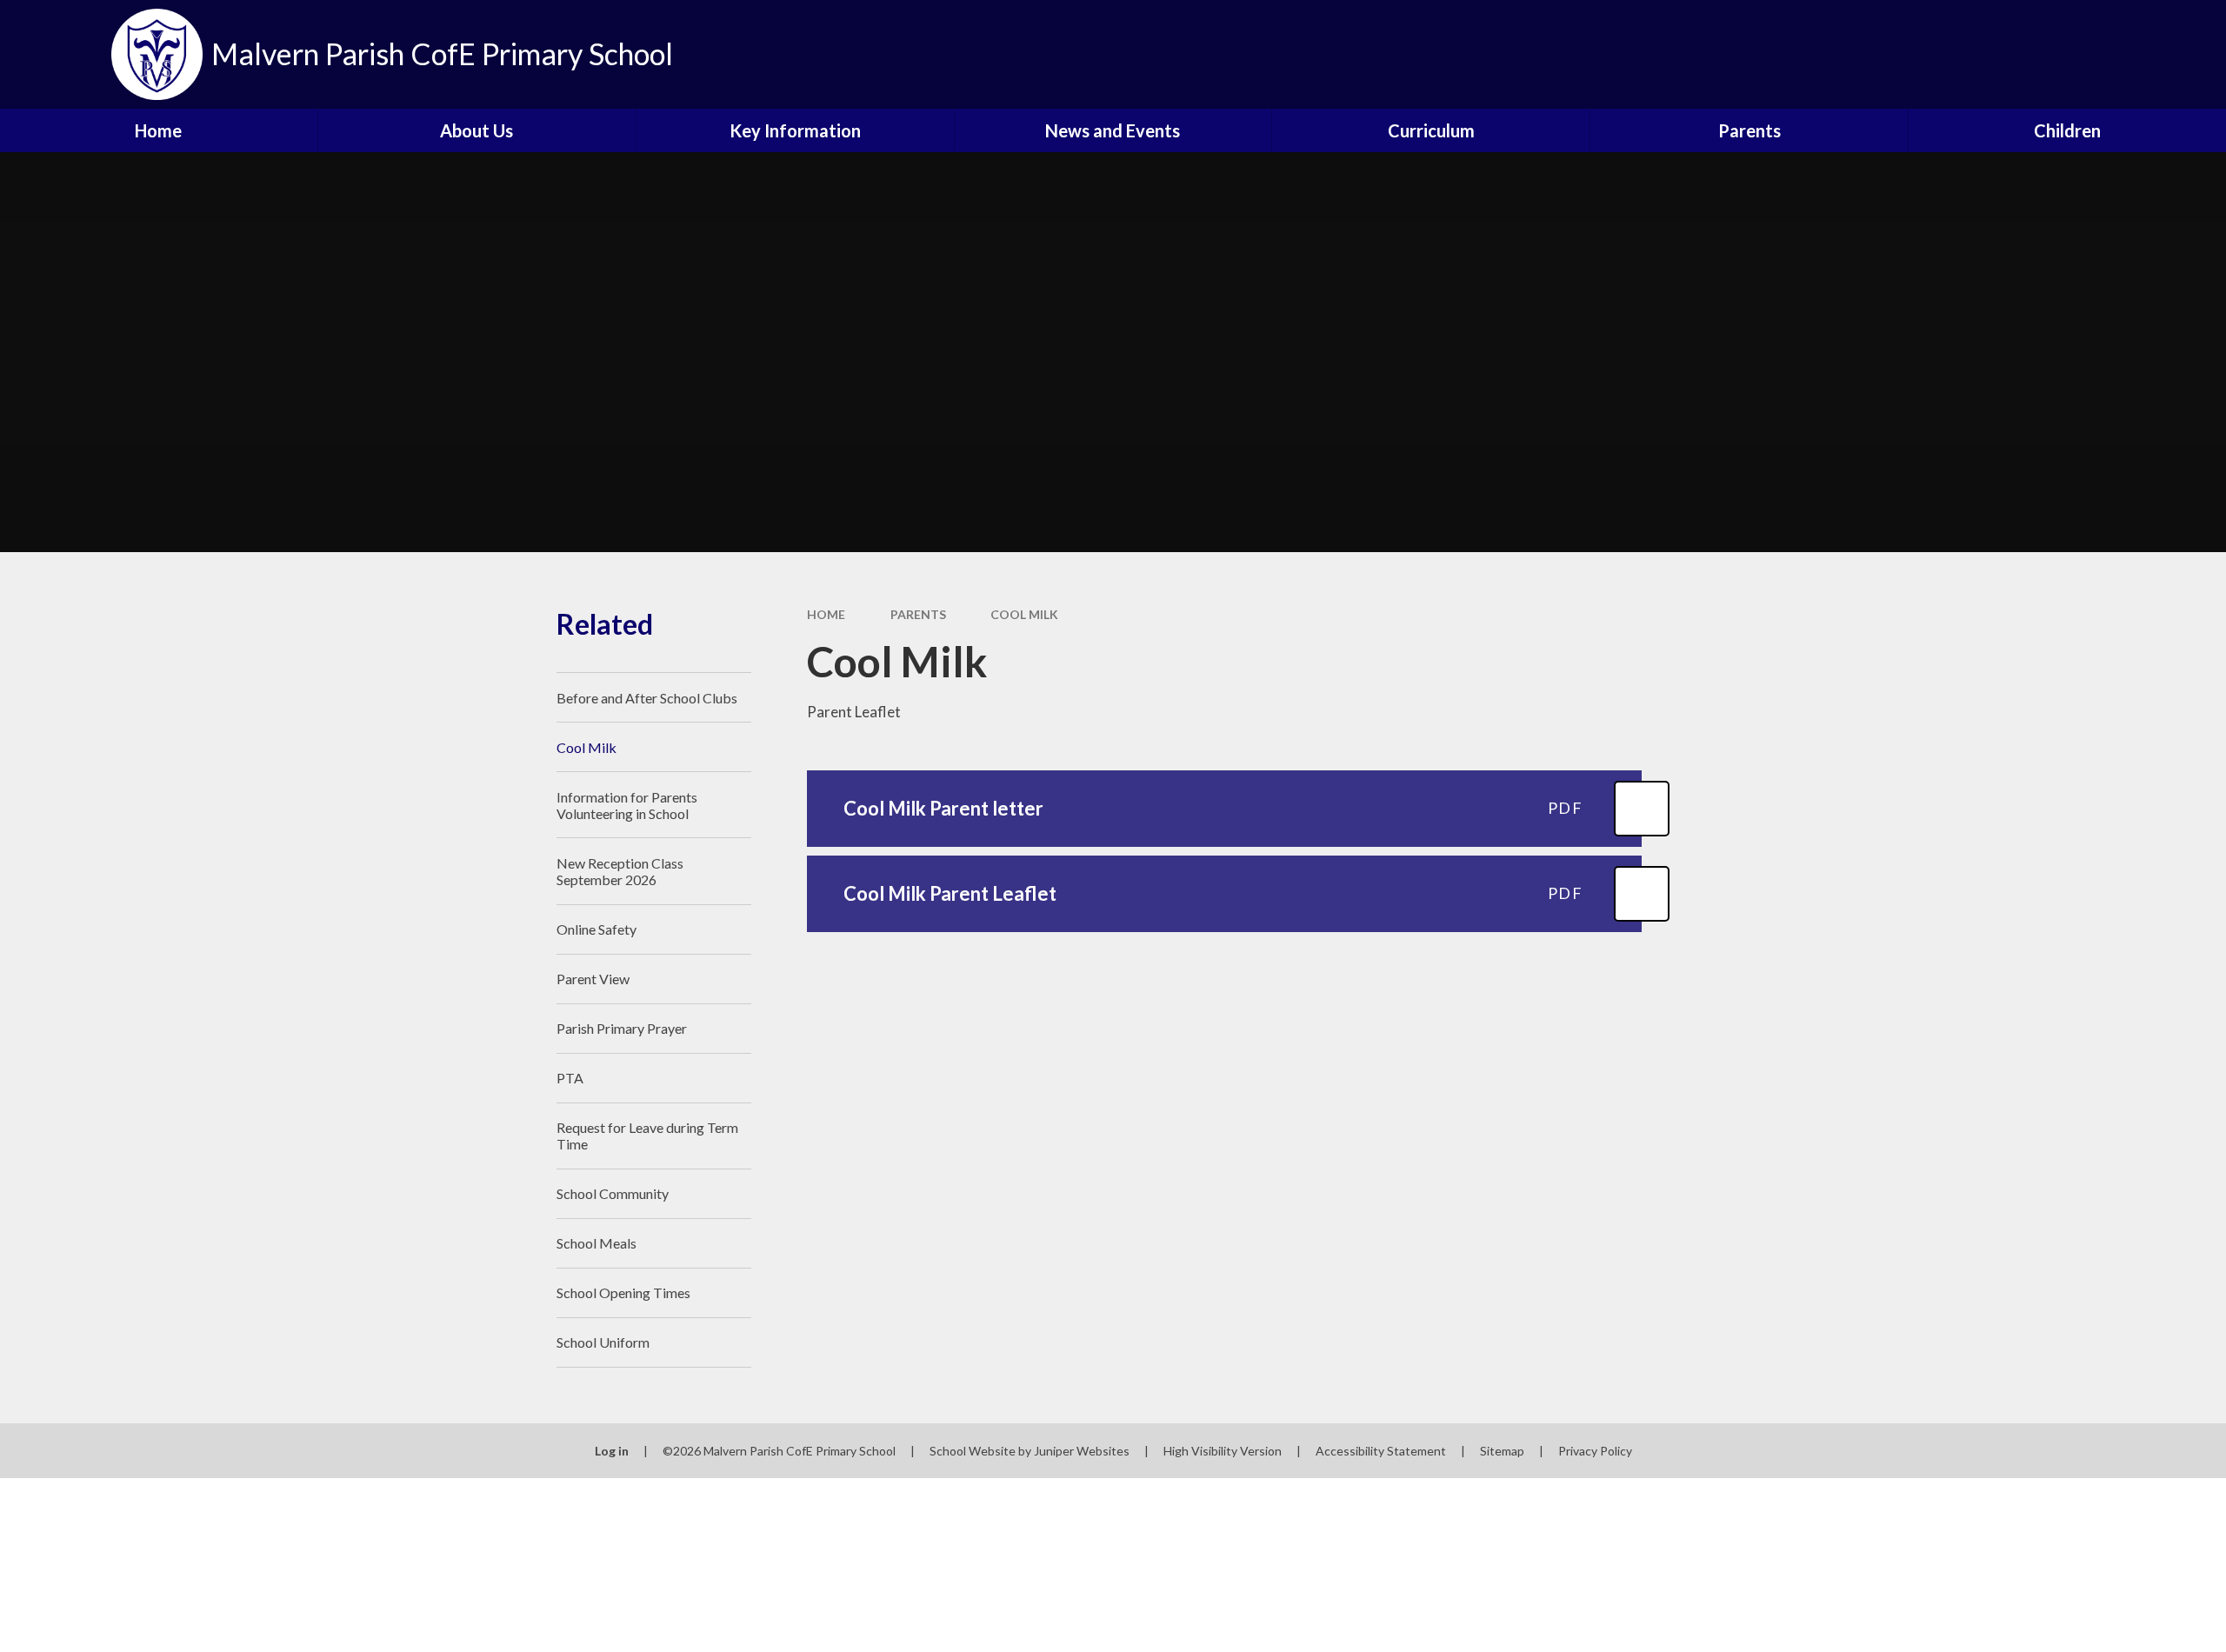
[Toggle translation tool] (2135, 54)
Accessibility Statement (1381, 1451)
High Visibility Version (1223, 1451)
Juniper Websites (1082, 1451)
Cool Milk (1024, 614)
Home (826, 614)
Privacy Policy (1595, 1451)
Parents (918, 614)
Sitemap (1502, 1451)
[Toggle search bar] (2196, 54)
